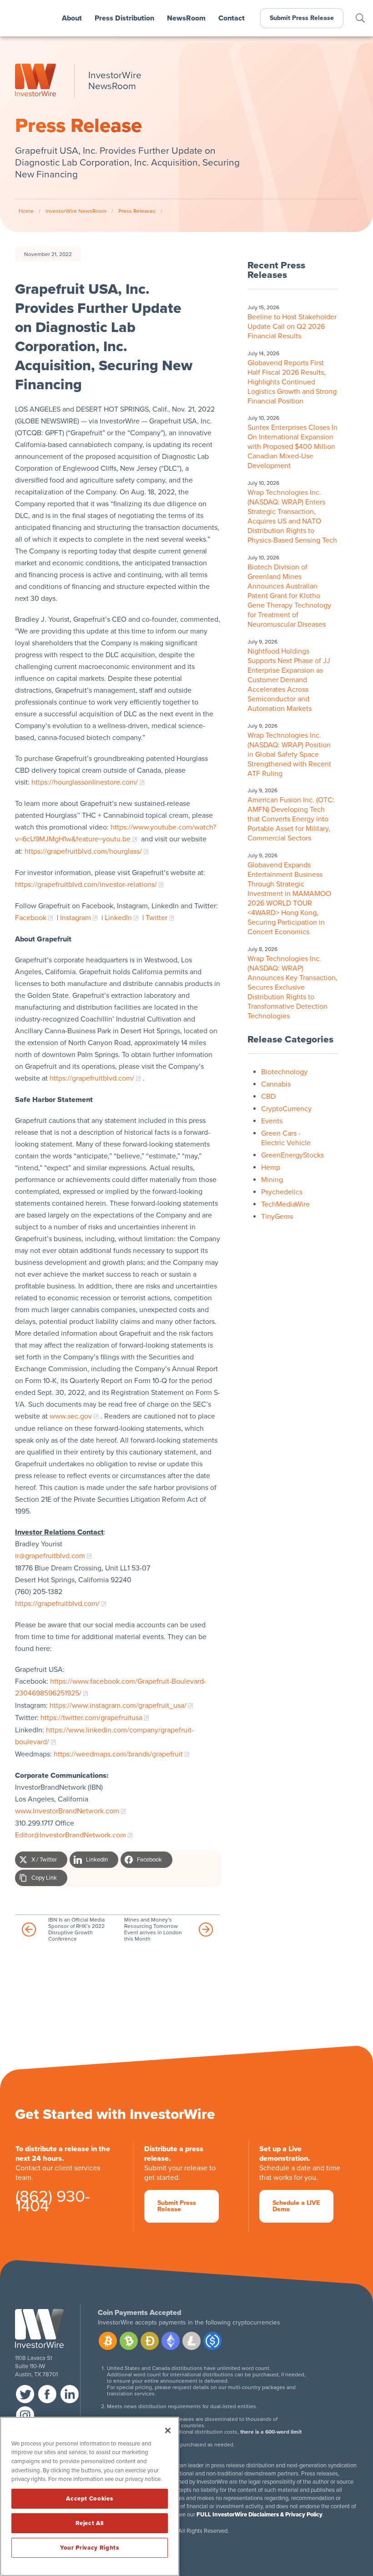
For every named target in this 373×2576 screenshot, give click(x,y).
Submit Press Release (302, 18)
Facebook (31, 918)
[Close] (168, 2430)
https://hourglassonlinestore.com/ (85, 782)
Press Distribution (124, 18)
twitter (25, 2394)
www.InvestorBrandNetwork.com (67, 1811)
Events (272, 1121)
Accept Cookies (89, 2499)
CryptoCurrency (286, 1109)
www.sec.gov (71, 1416)
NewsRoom (186, 18)
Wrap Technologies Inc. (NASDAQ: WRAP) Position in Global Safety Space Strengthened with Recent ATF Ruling (289, 755)
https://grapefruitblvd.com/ (92, 1078)
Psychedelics (282, 1192)
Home (26, 211)
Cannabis (276, 1084)
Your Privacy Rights (89, 2548)
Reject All (90, 2523)
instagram (25, 2415)
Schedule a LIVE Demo (296, 2206)
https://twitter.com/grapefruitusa (91, 1718)
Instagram (76, 918)
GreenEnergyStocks (292, 1155)
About (72, 18)
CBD (268, 1097)
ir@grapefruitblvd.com (50, 1556)
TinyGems (277, 1217)
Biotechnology (284, 1072)
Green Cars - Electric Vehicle (286, 1138)
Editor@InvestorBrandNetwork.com (71, 1835)
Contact (232, 18)
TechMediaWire (285, 1204)
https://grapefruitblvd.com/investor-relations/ (86, 885)
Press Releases (137, 211)
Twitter (156, 918)
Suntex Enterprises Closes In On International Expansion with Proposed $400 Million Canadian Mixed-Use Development (292, 447)
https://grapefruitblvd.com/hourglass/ (83, 851)
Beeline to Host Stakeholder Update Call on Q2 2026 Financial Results (292, 327)
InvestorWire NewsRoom (76, 211)
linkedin (70, 2394)
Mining (272, 1180)
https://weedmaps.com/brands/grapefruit (118, 1754)
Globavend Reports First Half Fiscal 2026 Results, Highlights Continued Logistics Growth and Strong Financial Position (292, 382)
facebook (47, 2394)
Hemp (271, 1167)
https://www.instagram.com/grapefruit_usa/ (118, 1706)
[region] (90, 2496)
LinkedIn (118, 918)
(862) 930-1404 (53, 2203)
